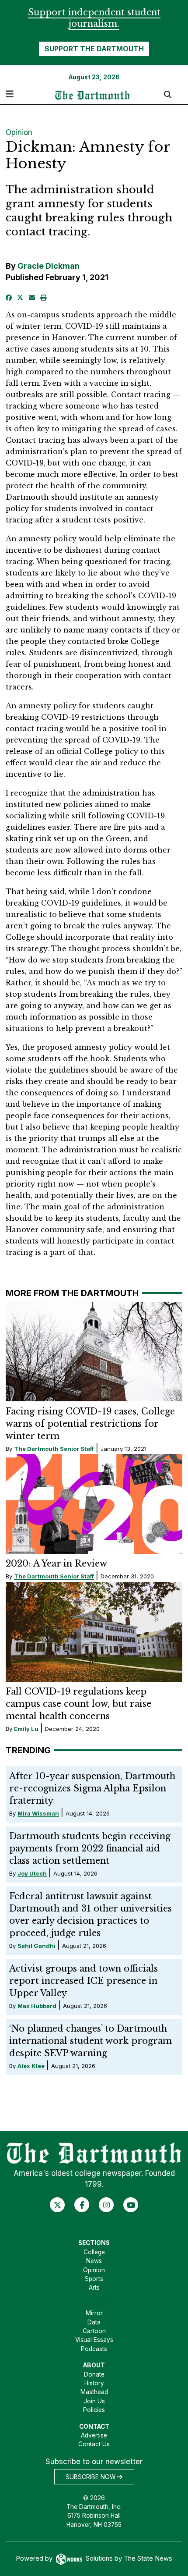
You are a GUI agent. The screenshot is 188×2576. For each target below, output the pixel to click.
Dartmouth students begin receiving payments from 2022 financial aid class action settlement (90, 1848)
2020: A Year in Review (56, 1563)
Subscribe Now (91, 2477)
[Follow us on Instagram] (106, 2205)
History (94, 2383)
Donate (94, 2374)
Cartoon (94, 2331)
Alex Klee (31, 2066)
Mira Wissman (38, 1813)
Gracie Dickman (49, 266)
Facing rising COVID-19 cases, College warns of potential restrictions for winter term (90, 1424)
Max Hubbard (37, 2006)
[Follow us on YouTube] (131, 2205)
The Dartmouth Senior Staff (54, 1449)
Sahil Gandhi (37, 1946)
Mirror (94, 2313)
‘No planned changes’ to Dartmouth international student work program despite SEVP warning (91, 2041)
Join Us (94, 2401)
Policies (94, 2410)
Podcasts (94, 2349)
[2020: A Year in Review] (94, 1504)
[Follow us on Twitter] (57, 2205)
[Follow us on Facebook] (82, 2205)
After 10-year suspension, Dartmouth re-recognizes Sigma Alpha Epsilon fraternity (92, 1788)
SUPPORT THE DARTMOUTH (94, 49)
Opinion (19, 132)
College (94, 2252)
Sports (94, 2279)
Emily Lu (26, 1729)
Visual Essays (94, 2340)
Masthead (94, 2392)
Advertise (94, 2435)
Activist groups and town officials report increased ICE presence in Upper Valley (84, 1981)
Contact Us (94, 2444)
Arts (94, 2288)
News (94, 2261)
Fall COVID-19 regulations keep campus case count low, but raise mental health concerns (78, 1704)
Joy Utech (32, 1873)
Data (94, 2322)
